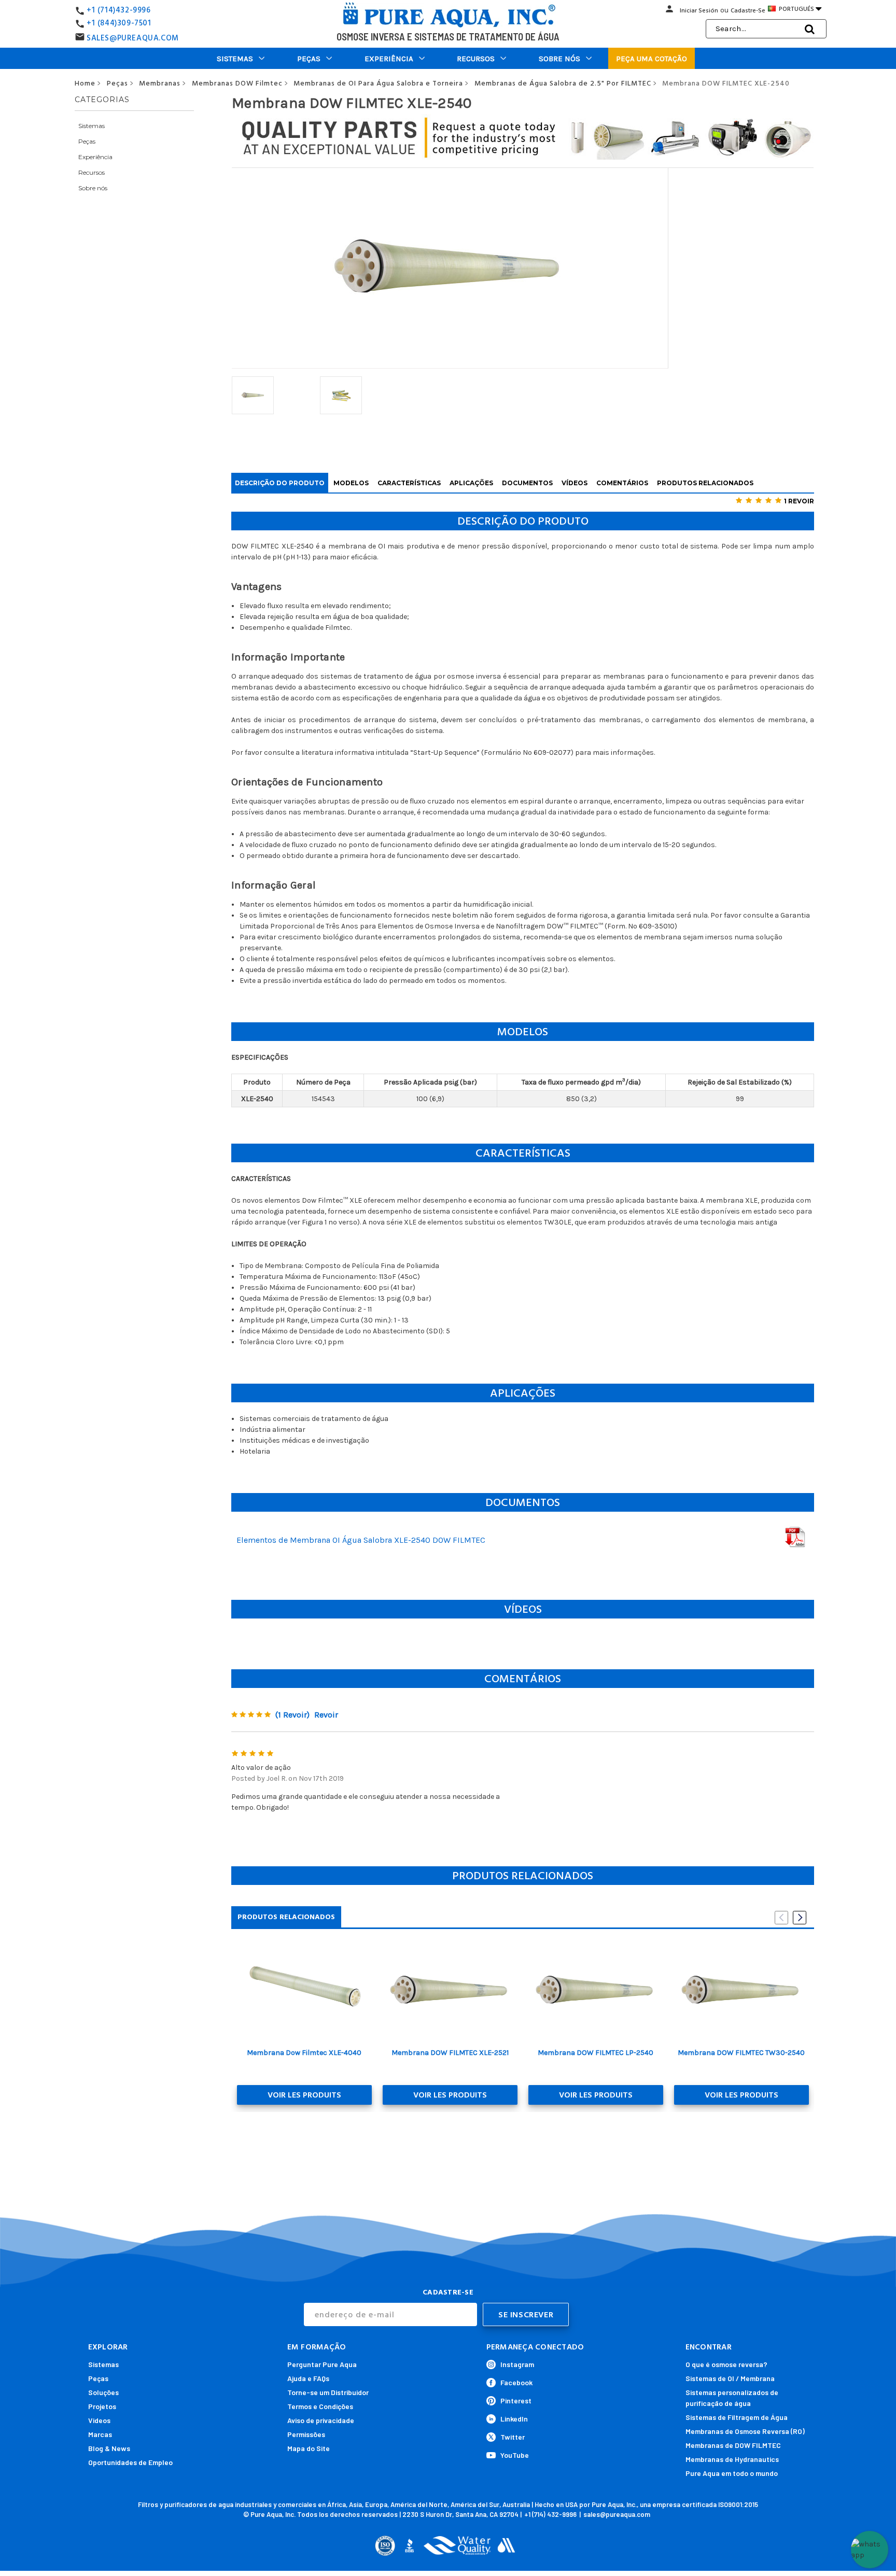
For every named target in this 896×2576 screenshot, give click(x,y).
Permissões (306, 2434)
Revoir (326, 1715)
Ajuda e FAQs (308, 2378)
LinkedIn (514, 2419)
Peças (309, 59)
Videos (99, 2420)
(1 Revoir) (292, 1715)
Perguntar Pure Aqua (322, 2364)
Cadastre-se (748, 11)
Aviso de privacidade (321, 2420)
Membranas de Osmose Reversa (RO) (745, 2431)
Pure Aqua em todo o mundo (732, 2473)
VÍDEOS (575, 483)
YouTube (515, 2455)
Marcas (100, 2434)
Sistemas (235, 59)
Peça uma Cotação (652, 59)
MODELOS (351, 483)
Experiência (389, 59)
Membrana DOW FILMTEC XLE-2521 (450, 2053)
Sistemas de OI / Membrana (730, 2378)
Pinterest (516, 2401)
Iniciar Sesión (699, 11)
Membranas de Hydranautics (732, 2459)
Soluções (103, 2392)
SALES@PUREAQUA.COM (133, 38)
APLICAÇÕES (471, 483)
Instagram (517, 2364)
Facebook (516, 2382)
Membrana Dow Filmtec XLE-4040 (304, 2053)
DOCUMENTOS (527, 483)
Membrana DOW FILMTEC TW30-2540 (741, 2053)
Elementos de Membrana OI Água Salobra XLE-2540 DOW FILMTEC (361, 1540)
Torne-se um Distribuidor (328, 2392)
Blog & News (109, 2448)
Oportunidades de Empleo (130, 2462)
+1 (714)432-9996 (119, 10)
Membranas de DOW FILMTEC (733, 2445)
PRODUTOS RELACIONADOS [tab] (286, 1917)
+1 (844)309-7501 (119, 23)
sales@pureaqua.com (617, 2514)
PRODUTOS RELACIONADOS (705, 483)
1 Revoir (799, 501)
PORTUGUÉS (799, 9)
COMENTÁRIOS (622, 483)
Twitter (513, 2437)
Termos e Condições (320, 2406)
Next (800, 1918)
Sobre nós (559, 59)
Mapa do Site (309, 2448)
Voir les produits (304, 2095)
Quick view (304, 1991)
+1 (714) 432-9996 (550, 2514)
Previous (781, 1918)
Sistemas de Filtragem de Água (737, 2417)
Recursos (476, 59)
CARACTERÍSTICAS (409, 483)
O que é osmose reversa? (726, 2364)
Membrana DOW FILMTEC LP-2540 (596, 2053)
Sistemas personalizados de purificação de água (732, 2398)
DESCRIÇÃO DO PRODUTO (280, 483)
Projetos (102, 2406)
